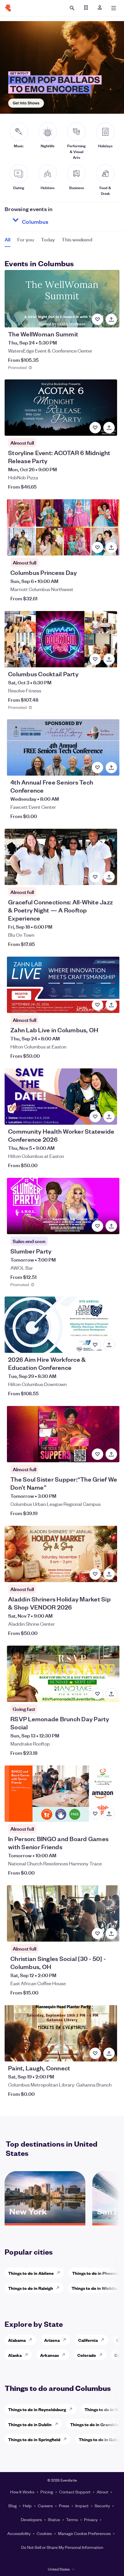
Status (54, 2519)
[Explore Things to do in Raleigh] (59, 2288)
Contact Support (75, 2492)
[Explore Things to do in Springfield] (67, 2439)
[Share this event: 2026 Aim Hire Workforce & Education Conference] (109, 1345)
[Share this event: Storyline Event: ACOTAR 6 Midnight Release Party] (109, 428)
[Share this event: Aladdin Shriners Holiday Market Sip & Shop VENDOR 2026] (109, 1574)
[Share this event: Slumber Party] (111, 1226)
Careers (45, 2506)
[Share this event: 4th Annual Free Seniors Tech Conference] (111, 768)
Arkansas (49, 2355)
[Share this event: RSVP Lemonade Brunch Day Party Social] (111, 1694)
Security (102, 2506)
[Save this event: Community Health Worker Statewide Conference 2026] (95, 1117)
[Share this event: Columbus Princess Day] (111, 547)
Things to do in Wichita (94, 2288)
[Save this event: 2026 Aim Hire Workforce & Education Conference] (95, 1345)
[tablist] (48, 241)
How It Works (22, 2492)
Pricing (47, 2492)
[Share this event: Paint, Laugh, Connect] (109, 2053)
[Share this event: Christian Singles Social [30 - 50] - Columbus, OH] (111, 1934)
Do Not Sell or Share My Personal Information (62, 2547)
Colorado (87, 2355)
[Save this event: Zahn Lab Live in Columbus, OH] (97, 1005)
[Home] (8, 8)
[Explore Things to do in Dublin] (58, 2424)
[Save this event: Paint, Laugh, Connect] (95, 2053)
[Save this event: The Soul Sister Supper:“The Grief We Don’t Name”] (97, 1454)
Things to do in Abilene (31, 2273)
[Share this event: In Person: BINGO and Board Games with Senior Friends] (109, 1814)
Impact (82, 2506)
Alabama (17, 2340)
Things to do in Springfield (34, 2439)
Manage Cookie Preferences (84, 2533)
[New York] (45, 2221)
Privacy (91, 2519)
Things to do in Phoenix (95, 2273)
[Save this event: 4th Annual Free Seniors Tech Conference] (97, 768)
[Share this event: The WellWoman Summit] (111, 319)
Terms (72, 2519)
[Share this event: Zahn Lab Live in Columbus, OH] (111, 1005)
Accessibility (19, 2533)
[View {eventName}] (62, 299)
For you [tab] (26, 239)
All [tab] (7, 239)
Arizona (52, 2340)
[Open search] (72, 8)
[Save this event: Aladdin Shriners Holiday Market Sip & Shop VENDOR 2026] (95, 1574)
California (88, 2340)
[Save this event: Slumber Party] (97, 1226)
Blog (13, 2506)
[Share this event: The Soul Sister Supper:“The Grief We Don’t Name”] (111, 1454)
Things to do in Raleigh (31, 2288)
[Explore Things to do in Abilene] (60, 2273)
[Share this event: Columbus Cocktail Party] (109, 659)
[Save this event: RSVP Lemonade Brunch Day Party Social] (97, 1694)
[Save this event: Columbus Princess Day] (97, 547)
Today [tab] (48, 239)
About (102, 2492)
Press (64, 2506)
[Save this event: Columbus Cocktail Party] (95, 659)
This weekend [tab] (77, 239)
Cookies (44, 2533)
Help (27, 2506)
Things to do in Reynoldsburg (37, 2409)
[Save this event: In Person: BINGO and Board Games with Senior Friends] (95, 1814)
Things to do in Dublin (30, 2424)
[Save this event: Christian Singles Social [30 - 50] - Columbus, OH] (97, 1934)
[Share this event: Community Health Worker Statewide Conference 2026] (109, 1117)
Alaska (15, 2355)
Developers (31, 2519)
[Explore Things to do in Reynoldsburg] (72, 2409)
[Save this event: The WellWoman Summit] (97, 319)
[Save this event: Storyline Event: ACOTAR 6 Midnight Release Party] (95, 428)
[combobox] (56, 220)
